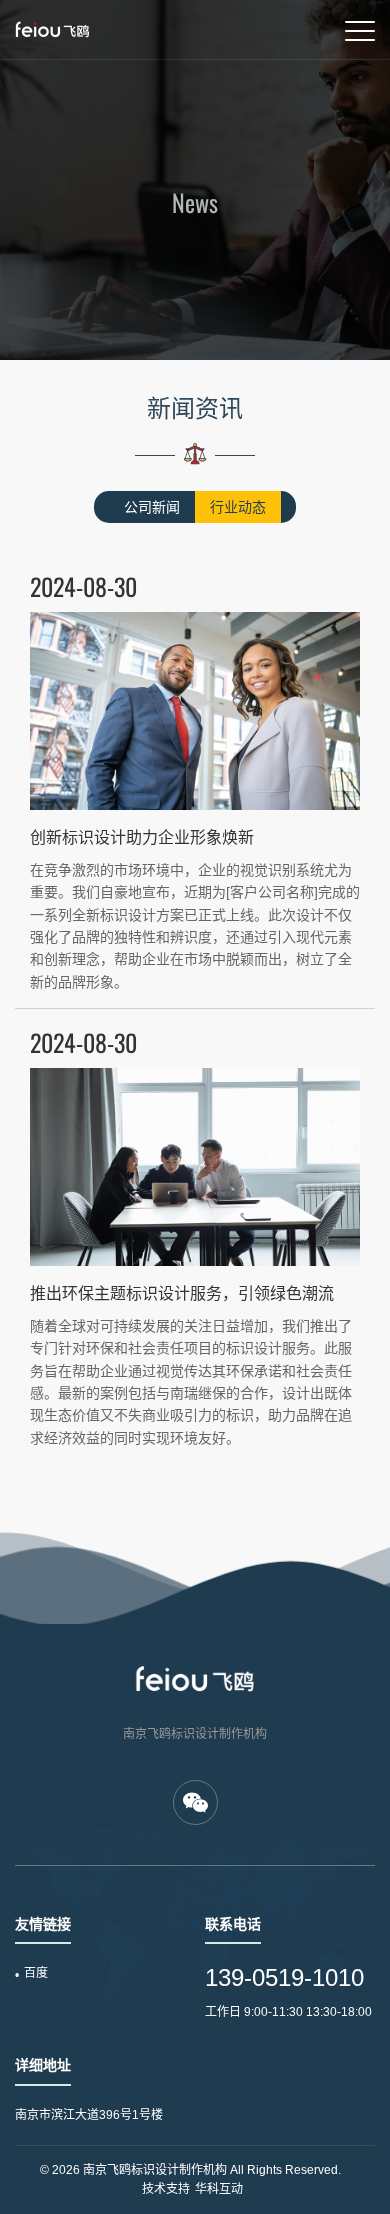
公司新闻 (152, 507)
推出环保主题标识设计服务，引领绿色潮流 (182, 1293)
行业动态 (238, 507)
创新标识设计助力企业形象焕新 (142, 837)
